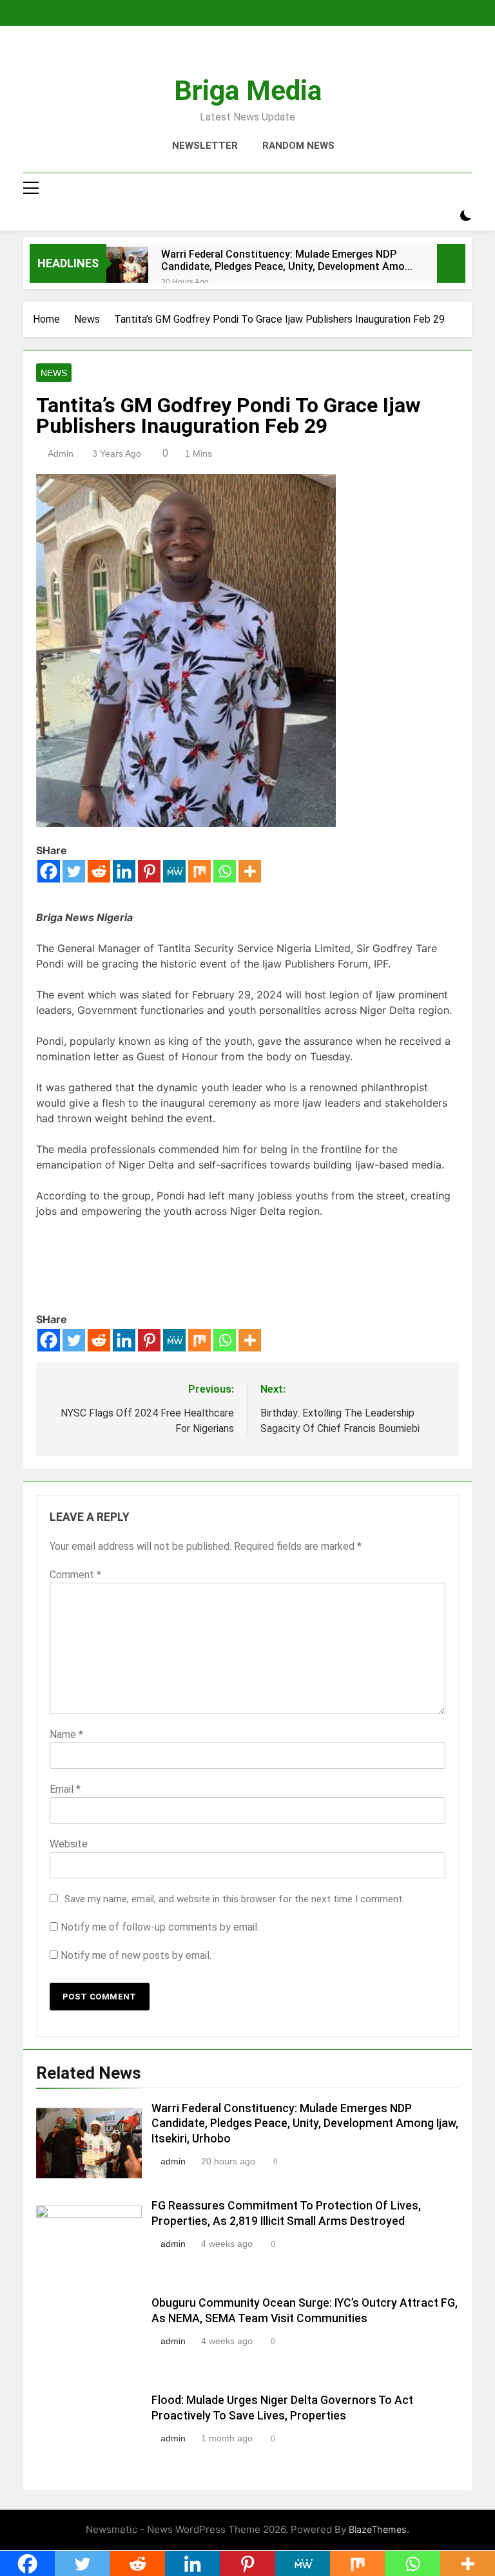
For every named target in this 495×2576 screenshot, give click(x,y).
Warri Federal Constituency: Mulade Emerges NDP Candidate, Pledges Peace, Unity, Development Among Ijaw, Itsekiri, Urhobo (289, 260)
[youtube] (278, 56)
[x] (247, 56)
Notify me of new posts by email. (136, 1955)
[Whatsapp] (225, 871)
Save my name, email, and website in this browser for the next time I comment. (234, 1899)
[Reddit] (99, 871)
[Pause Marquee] (451, 263)
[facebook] (217, 56)
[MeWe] (174, 871)
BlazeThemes (378, 2529)
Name (66, 1734)
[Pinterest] (149, 871)
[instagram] (232, 56)
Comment (75, 1575)
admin (61, 453)
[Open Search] (443, 216)
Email (65, 1789)
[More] (250, 871)
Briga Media (248, 90)
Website (69, 1844)
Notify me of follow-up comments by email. (160, 1927)
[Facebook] (49, 871)
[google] (263, 56)
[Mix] (199, 871)
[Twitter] (74, 871)
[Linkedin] (124, 871)
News (54, 373)
